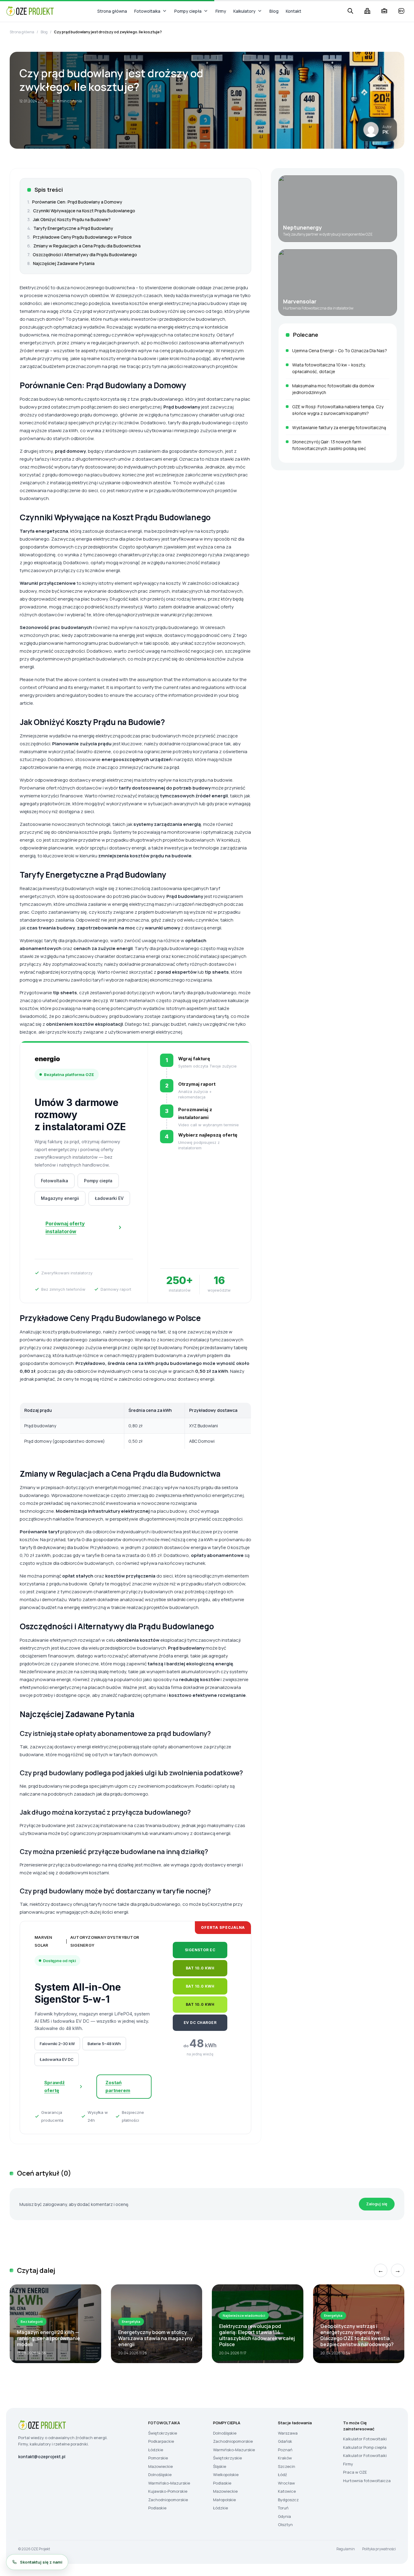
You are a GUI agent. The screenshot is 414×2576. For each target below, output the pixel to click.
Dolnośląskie (160, 2475)
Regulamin (346, 2549)
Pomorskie (158, 2458)
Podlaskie (157, 2508)
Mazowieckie (160, 2466)
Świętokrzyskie (163, 2433)
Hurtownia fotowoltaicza (367, 2481)
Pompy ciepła (188, 11)
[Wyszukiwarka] (350, 11)
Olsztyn (285, 2525)
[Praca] (384, 11)
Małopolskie (224, 2500)
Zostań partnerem (118, 2086)
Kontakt (294, 11)
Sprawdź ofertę (55, 2086)
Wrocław (286, 2483)
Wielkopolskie (226, 2475)
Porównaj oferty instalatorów (65, 1227)
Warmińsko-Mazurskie (169, 2483)
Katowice (287, 2491)
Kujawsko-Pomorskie (168, 2491)
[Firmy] (367, 11)
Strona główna (112, 11)
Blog (274, 11)
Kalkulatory (244, 11)
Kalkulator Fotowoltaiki (365, 2439)
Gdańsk (285, 2441)
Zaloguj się (377, 2204)
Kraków (285, 2458)
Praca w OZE (355, 2472)
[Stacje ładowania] (401, 11)
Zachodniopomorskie (168, 2500)
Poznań (285, 2450)
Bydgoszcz (288, 2500)
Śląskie (220, 2466)
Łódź (282, 2475)
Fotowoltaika (147, 11)
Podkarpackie (161, 2441)
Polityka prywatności (379, 2549)
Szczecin (287, 2466)
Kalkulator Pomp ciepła (365, 2447)
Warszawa (288, 2433)
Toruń (283, 2508)
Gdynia (284, 2516)
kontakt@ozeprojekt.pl (42, 2457)
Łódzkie (156, 2450)
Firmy (221, 11)
